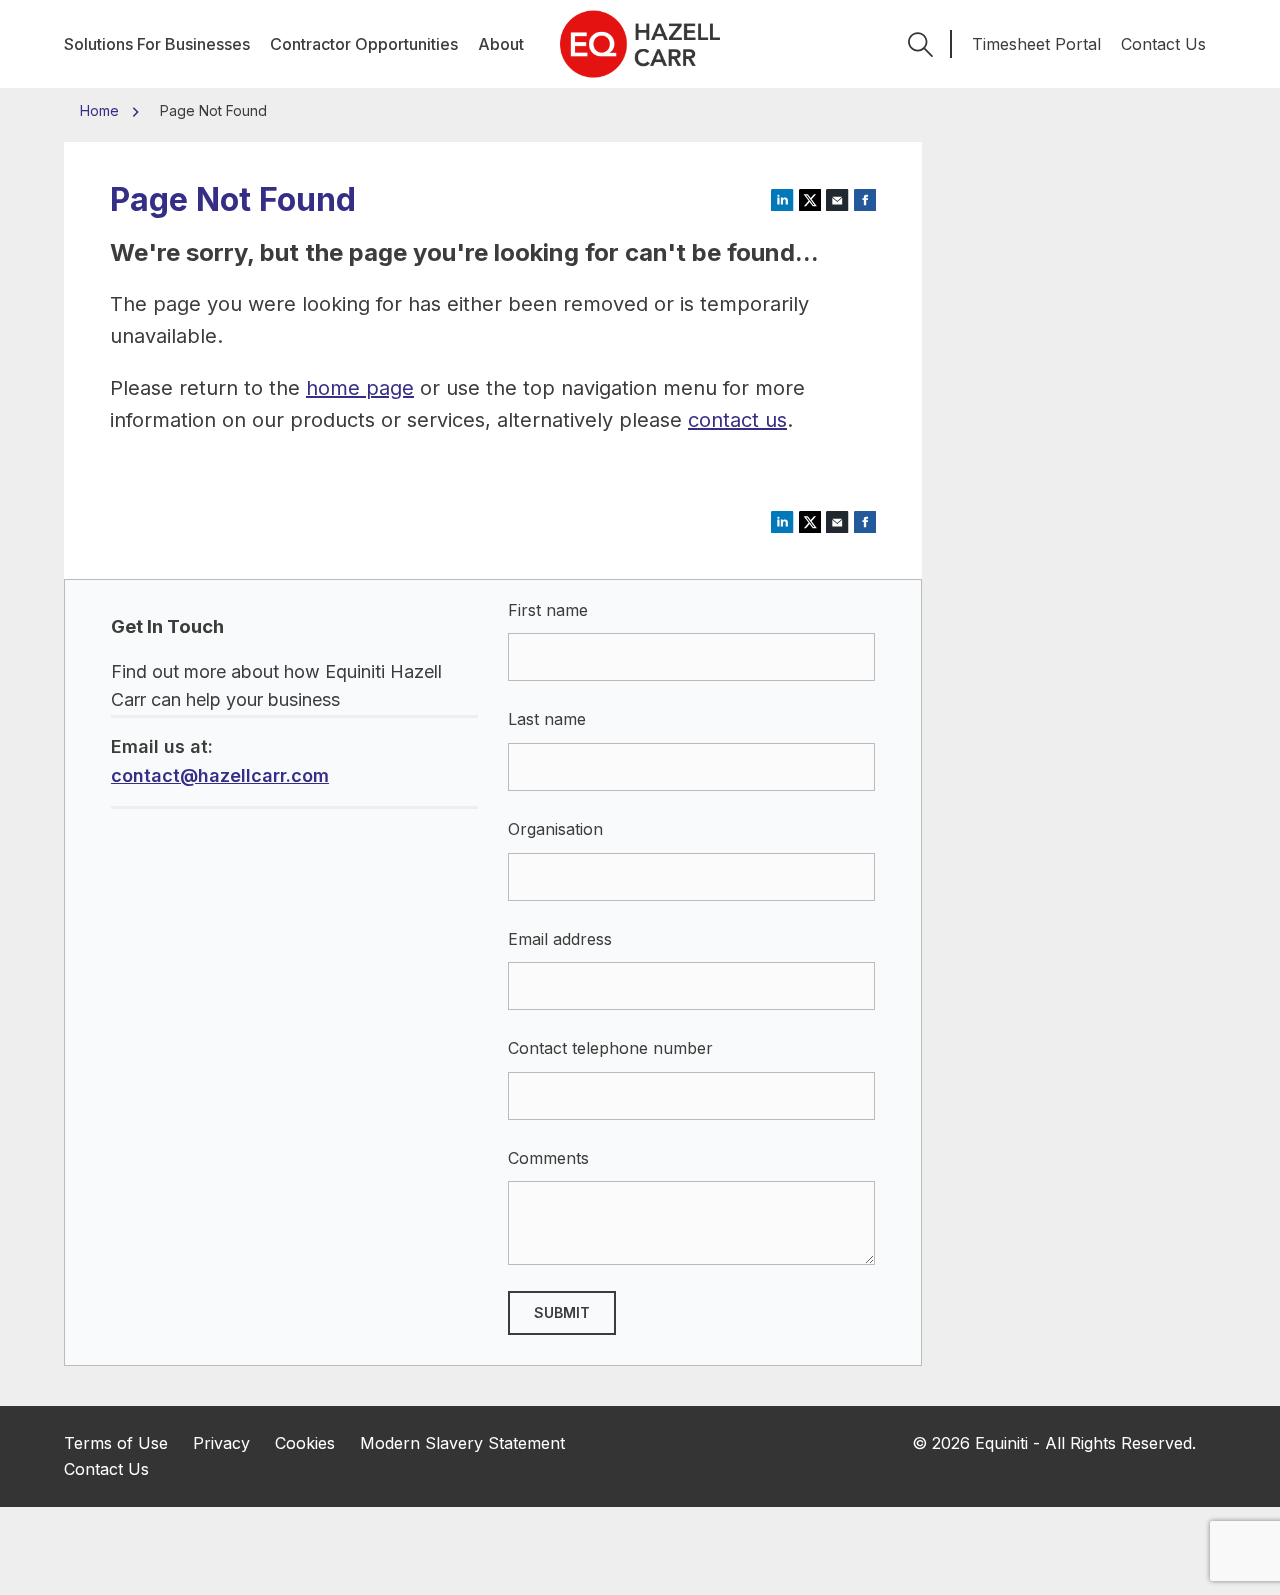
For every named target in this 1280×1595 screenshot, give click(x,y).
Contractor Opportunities (364, 44)
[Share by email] (837, 199)
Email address (560, 939)
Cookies (305, 1443)
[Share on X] (810, 199)
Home (101, 110)
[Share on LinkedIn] (782, 199)
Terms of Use (116, 1443)
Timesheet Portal (1036, 44)
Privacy (221, 1443)
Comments (548, 1158)
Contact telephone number (610, 1048)
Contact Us (1163, 44)
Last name (547, 719)
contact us (737, 420)
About (501, 44)
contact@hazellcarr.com (220, 775)
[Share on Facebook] (865, 199)
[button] (920, 44)
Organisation (555, 829)
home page (360, 388)
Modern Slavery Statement (462, 1443)
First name (548, 610)
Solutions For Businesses (157, 44)
